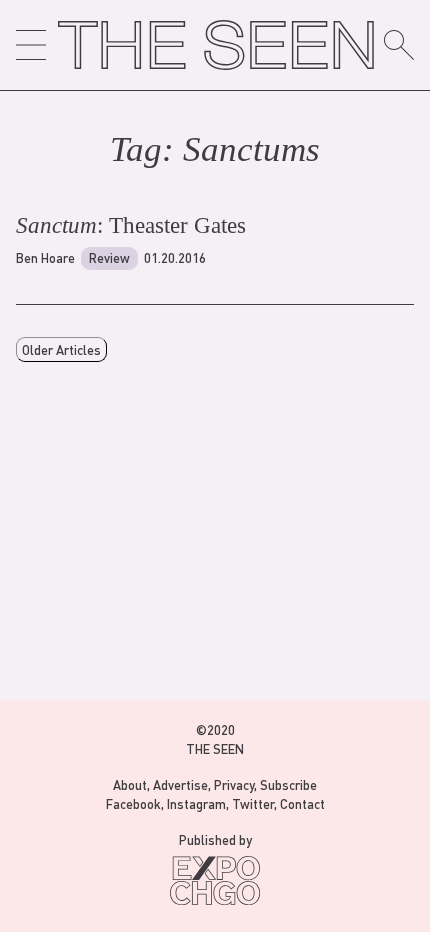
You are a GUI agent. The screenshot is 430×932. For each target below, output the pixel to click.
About (130, 784)
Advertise (180, 784)
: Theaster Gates (131, 225)
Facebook (133, 803)
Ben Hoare (45, 257)
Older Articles (61, 349)
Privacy (234, 784)
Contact (302, 803)
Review (109, 257)
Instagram (196, 803)
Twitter (253, 803)
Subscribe (288, 784)
